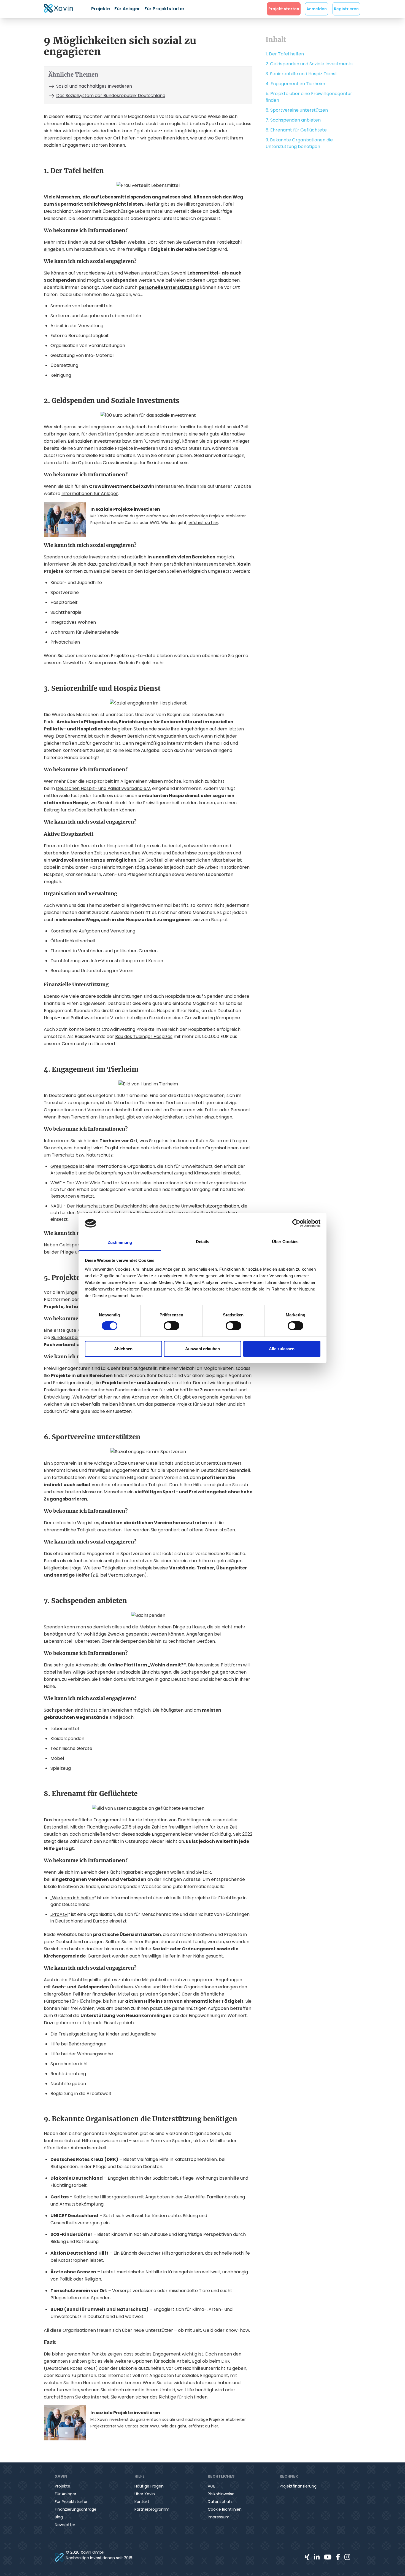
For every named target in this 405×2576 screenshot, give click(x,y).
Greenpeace (64, 1166)
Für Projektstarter (164, 9)
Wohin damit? (167, 1665)
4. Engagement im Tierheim (295, 84)
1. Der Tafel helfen (285, 54)
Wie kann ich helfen (73, 1898)
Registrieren (346, 9)
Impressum (219, 2517)
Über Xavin (145, 2494)
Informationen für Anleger (90, 494)
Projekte (101, 9)
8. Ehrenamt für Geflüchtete (296, 130)
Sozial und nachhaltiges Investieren (94, 86)
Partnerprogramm (152, 2509)
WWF (56, 1183)
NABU (56, 1206)
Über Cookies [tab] (285, 1242)
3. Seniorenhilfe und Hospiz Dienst (301, 74)
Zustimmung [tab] (120, 1242)
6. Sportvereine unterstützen (297, 110)
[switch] (172, 1326)
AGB (212, 2486)
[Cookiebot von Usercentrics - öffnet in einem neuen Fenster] (296, 1223)
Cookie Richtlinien (225, 2509)
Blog (59, 2517)
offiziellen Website (126, 242)
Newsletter (65, 2525)
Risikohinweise (221, 2494)
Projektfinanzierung (298, 2486)
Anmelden (317, 9)
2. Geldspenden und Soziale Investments (309, 64)
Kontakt (142, 2502)
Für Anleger (127, 9)
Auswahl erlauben (202, 1349)
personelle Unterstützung (169, 287)
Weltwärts (84, 1397)
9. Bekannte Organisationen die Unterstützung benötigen (299, 143)
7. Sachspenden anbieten (293, 120)
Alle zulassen (282, 1349)
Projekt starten (284, 9)
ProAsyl (60, 1914)
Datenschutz (220, 2502)
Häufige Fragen (149, 2486)
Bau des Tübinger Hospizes (144, 1036)
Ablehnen (123, 1349)
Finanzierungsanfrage (76, 2509)
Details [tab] (203, 1242)
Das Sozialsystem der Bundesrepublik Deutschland (111, 96)
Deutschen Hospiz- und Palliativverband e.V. (103, 788)
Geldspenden (122, 280)
